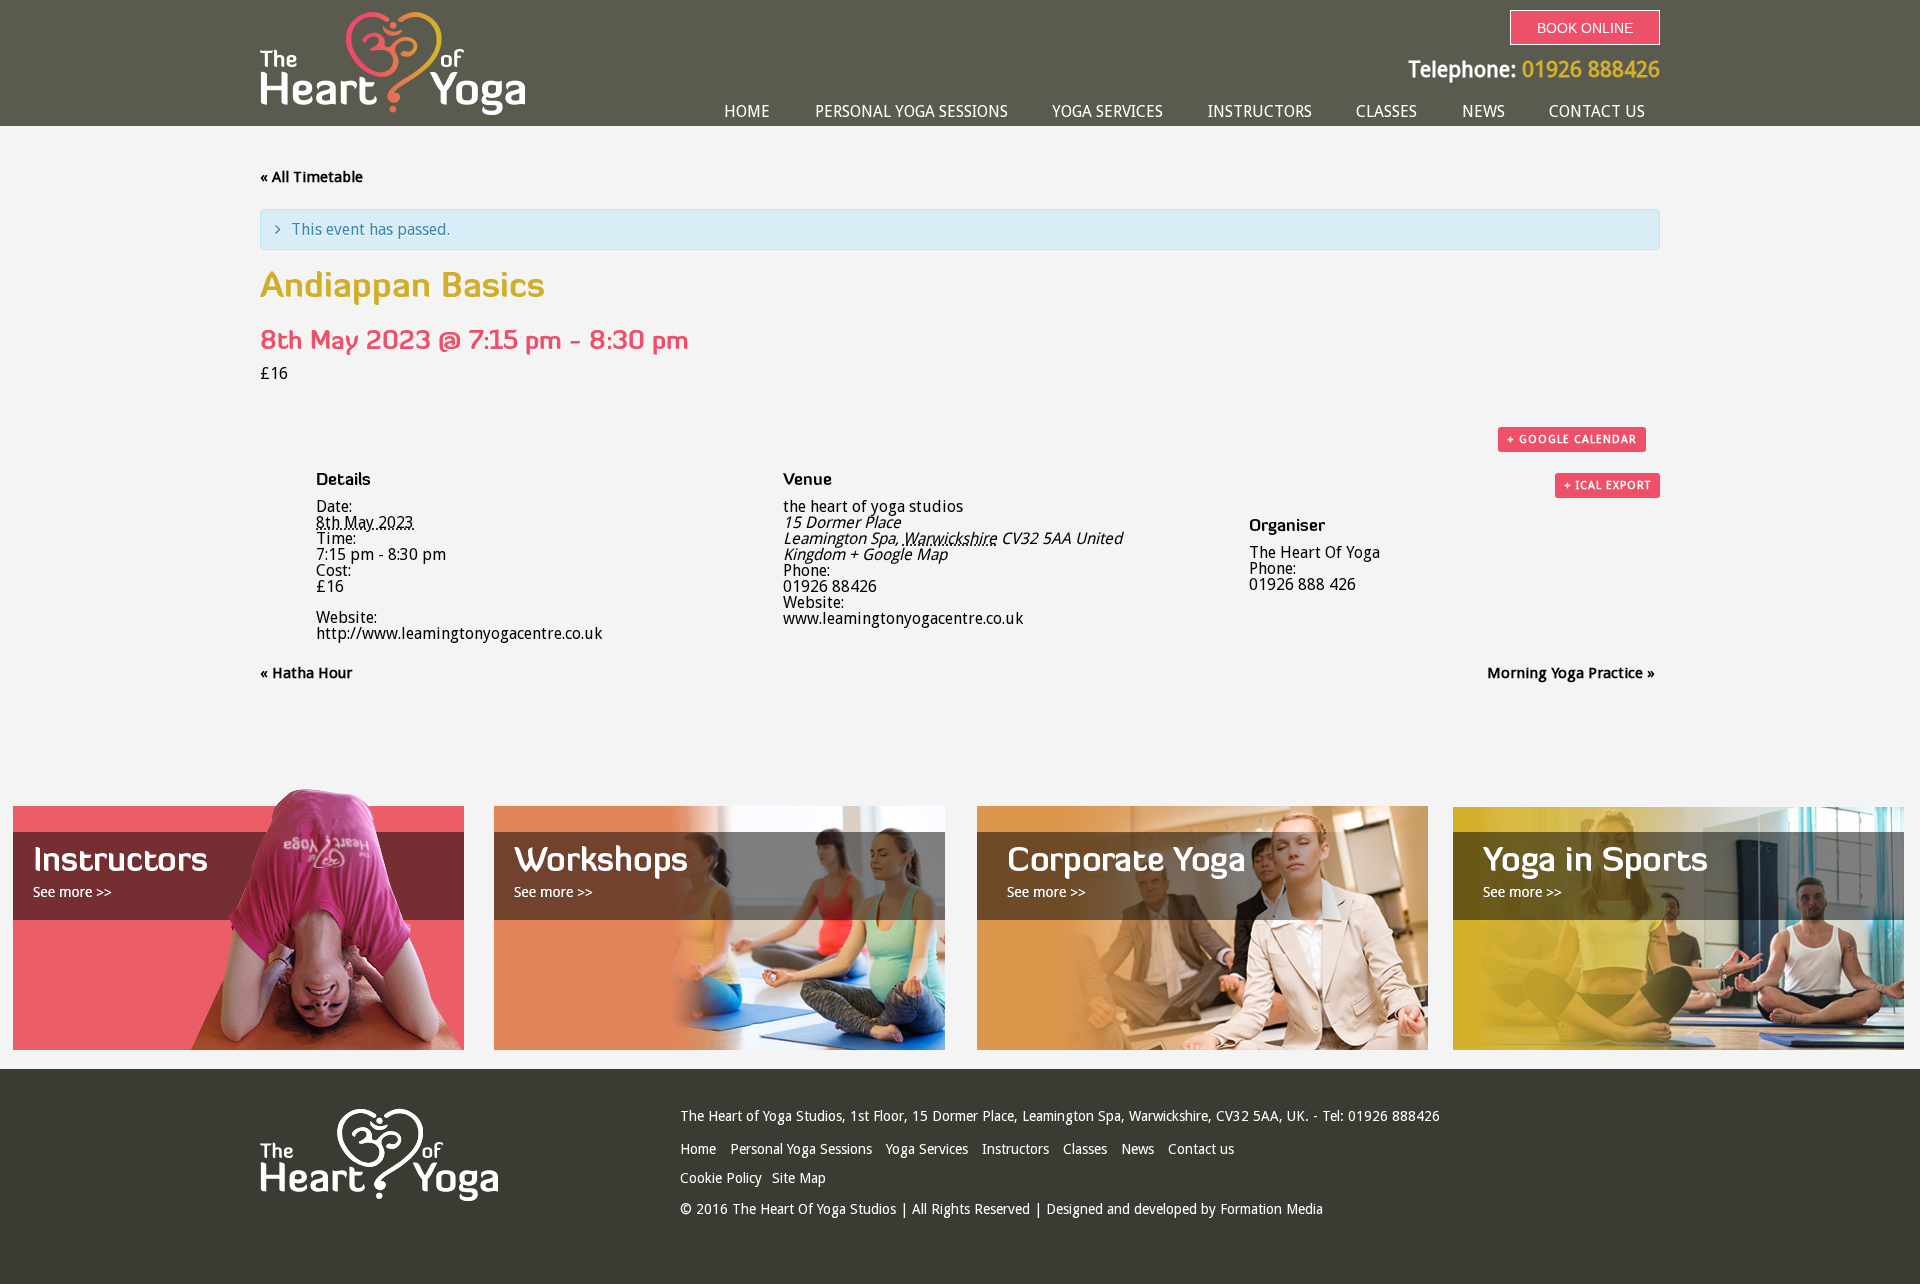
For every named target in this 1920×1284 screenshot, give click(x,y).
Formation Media (1271, 1209)
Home (747, 111)
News (1483, 111)
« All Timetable (311, 177)
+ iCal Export (1607, 485)
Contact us (1597, 111)
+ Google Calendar (1572, 439)
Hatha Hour (306, 673)
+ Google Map (898, 554)
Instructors (1260, 111)
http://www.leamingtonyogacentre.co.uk (459, 633)
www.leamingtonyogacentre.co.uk (903, 618)
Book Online (1585, 28)
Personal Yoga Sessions (911, 111)
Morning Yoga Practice (1571, 673)
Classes (1386, 111)
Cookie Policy (721, 1178)
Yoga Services (1107, 111)
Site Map (799, 1178)
